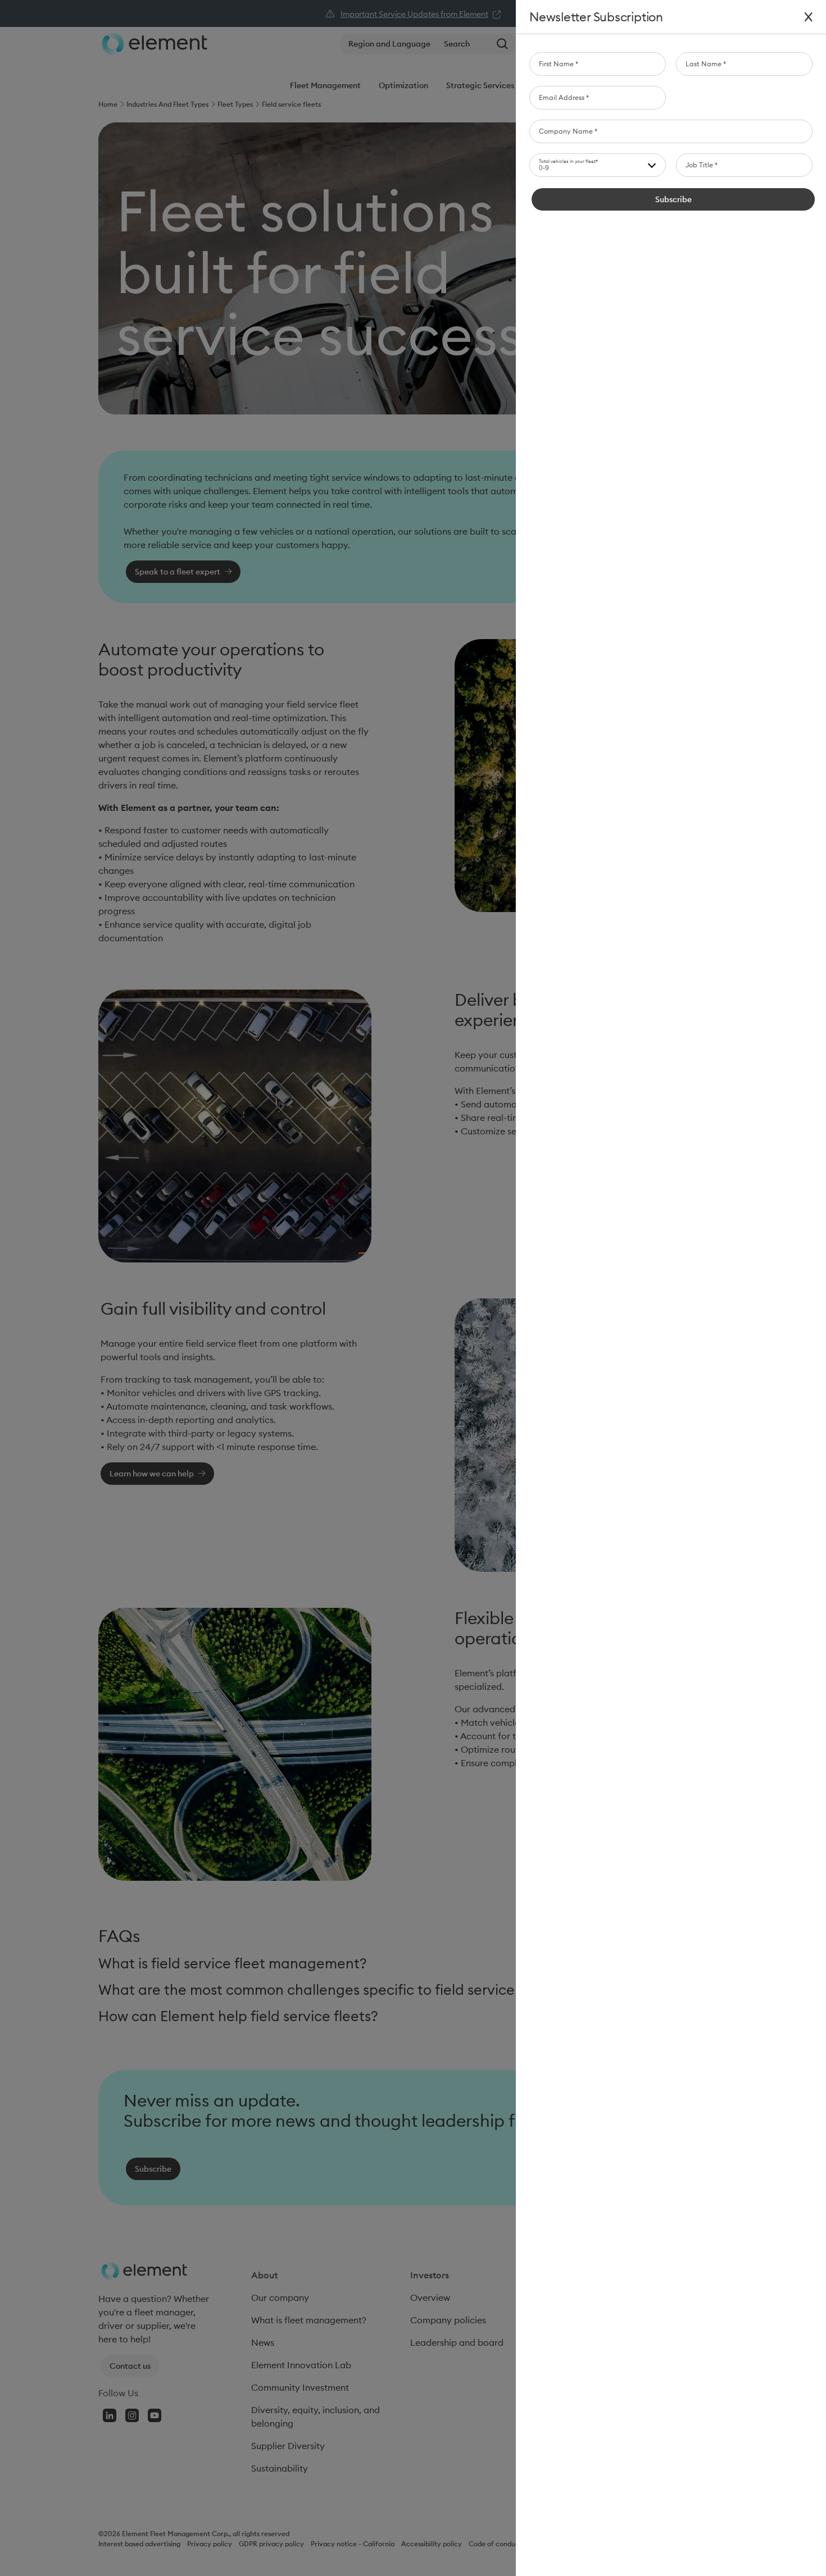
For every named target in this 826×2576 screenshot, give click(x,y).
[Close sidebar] (809, 17)
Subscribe (673, 199)
